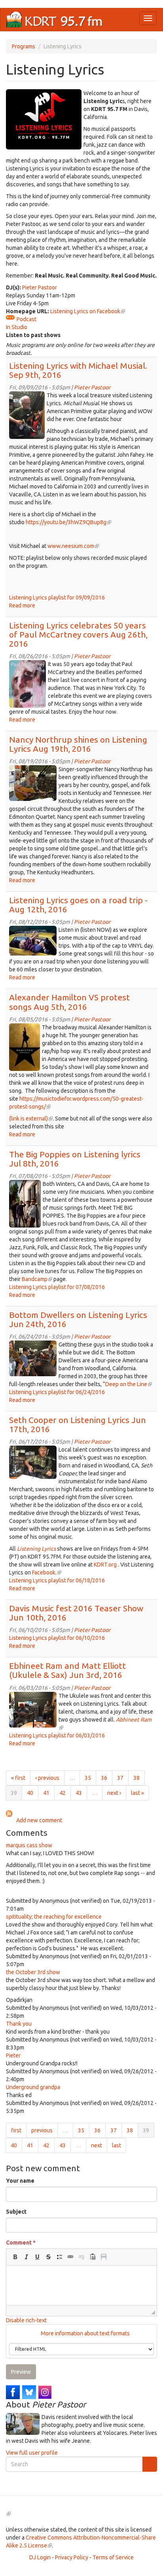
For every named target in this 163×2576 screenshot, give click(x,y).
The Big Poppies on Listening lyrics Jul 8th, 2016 (75, 1159)
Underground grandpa (33, 2087)
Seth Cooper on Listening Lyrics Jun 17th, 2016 (78, 1424)
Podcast (27, 319)
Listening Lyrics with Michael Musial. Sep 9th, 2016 (78, 370)
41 (46, 1793)
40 (30, 1793)
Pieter (13, 2055)
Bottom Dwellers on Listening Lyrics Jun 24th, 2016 (78, 1319)
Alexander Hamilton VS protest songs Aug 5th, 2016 (69, 1002)
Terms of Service (113, 2557)
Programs (24, 46)
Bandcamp (36, 1279)
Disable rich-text (26, 2320)
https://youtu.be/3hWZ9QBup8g (68, 522)
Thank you (19, 2024)
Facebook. (47, 1572)
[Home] (55, 20)
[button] (15, 2257)
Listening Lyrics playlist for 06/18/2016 (57, 1580)
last (117, 2145)
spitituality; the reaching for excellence (54, 1917)
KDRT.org (105, 1565)
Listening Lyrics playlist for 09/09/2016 (57, 598)
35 (88, 1778)
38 (136, 1778)
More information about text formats (85, 2333)
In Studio (17, 327)
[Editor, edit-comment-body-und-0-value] (81, 2285)
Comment (21, 2243)
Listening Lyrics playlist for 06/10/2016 (57, 1638)
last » (137, 1793)
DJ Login (40, 2557)
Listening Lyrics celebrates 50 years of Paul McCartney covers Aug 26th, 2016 (78, 634)
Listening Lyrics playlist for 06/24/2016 (57, 1392)
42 (63, 1793)
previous (42, 2130)
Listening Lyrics (36, 1549)
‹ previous (47, 1778)
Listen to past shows (33, 335)
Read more (22, 605)
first (16, 2130)
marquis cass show (29, 1845)
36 (104, 1778)
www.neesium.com (73, 546)
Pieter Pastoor (40, 287)
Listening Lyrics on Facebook (88, 311)
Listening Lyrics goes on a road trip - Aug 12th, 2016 (78, 905)
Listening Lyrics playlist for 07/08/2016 (57, 1287)
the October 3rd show (33, 1972)
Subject (16, 2212)
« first (18, 1778)
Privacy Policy (72, 2557)
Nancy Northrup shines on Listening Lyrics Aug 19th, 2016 (78, 744)
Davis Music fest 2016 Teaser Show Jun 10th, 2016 (76, 1613)
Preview (21, 2372)
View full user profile (32, 2453)
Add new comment (39, 1820)
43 (79, 1793)
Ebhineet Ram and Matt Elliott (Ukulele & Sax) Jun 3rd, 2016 (67, 1670)
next (97, 2145)
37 (120, 1778)
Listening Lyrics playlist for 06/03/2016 (57, 1735)
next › (114, 1793)
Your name (20, 2181)
